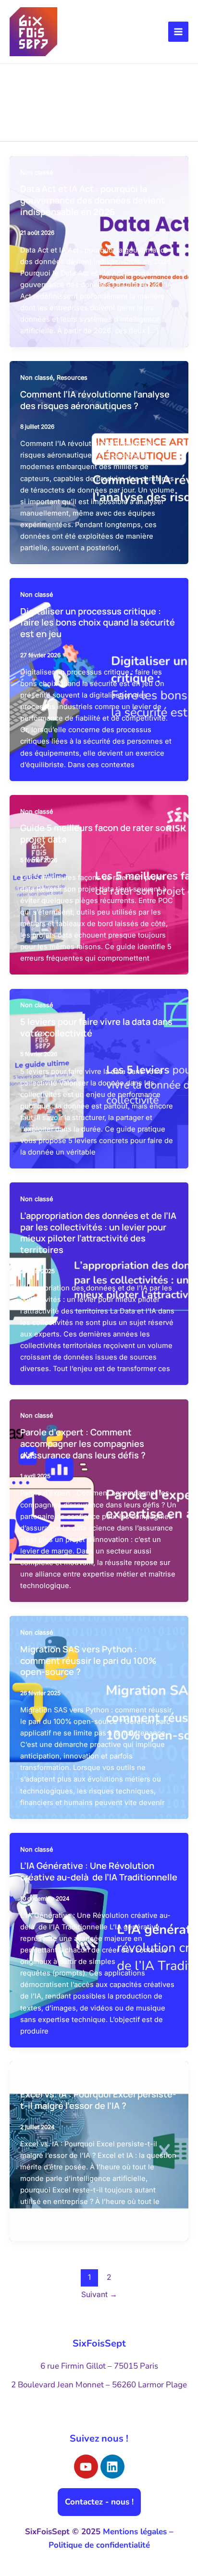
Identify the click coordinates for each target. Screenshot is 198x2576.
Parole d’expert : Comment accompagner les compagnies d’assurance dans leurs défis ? (83, 1443)
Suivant (99, 2294)
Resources (72, 378)
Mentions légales (135, 2532)
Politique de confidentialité (99, 2545)
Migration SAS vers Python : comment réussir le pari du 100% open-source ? (88, 1660)
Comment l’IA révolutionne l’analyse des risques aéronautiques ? (95, 400)
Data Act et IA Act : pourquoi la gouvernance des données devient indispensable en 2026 (93, 200)
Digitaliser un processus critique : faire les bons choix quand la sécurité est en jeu (98, 622)
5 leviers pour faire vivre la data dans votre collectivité (96, 1027)
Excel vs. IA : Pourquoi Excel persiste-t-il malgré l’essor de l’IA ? (98, 2100)
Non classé (37, 173)
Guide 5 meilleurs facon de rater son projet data (95, 833)
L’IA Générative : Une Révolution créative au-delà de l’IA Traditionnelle (99, 1871)
